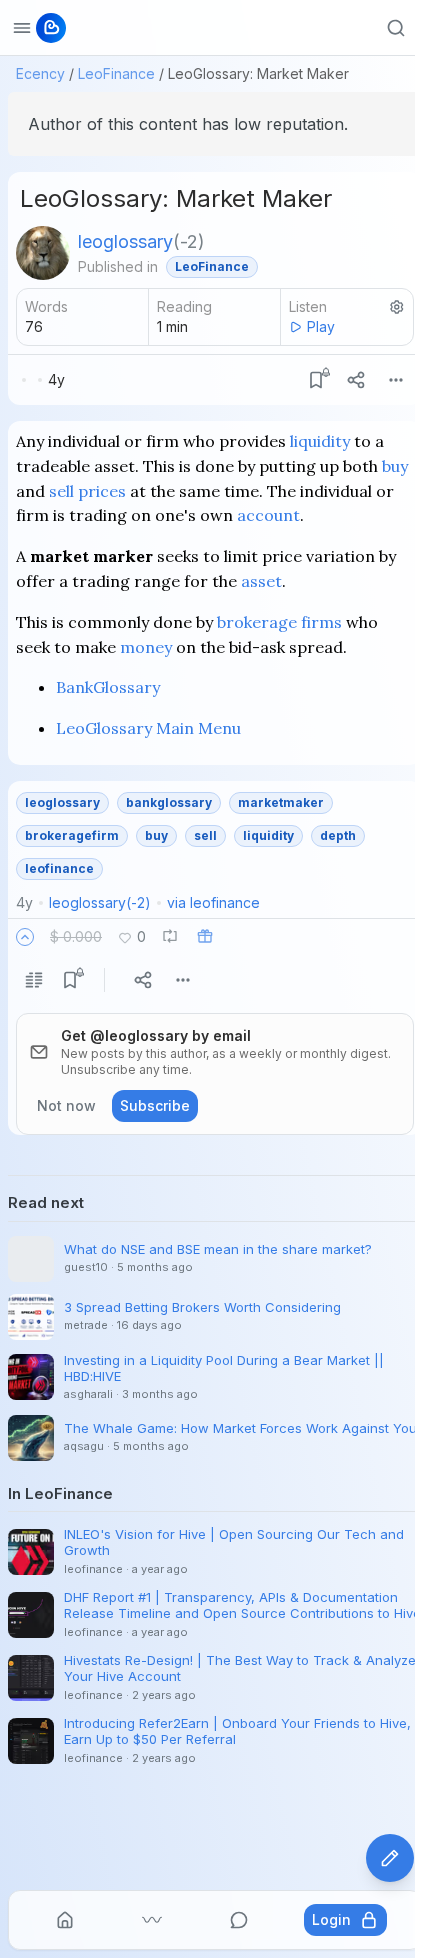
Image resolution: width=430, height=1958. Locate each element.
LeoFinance (116, 73)
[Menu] (396, 380)
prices (102, 491)
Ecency (40, 73)
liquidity (320, 441)
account (268, 515)
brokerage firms (279, 622)
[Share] (356, 380)
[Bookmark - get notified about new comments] (316, 380)
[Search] (396, 28)
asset (261, 581)
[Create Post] (390, 1858)
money (146, 647)
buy (395, 466)
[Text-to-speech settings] (397, 307)
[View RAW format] (34, 980)
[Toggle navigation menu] (22, 28)
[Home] (65, 1920)
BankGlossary (108, 687)
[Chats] (239, 1920)
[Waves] (152, 1920)
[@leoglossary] (43, 253)
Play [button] (321, 326)
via (213, 902)
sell (61, 491)
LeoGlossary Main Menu (148, 728)
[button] (25, 937)
